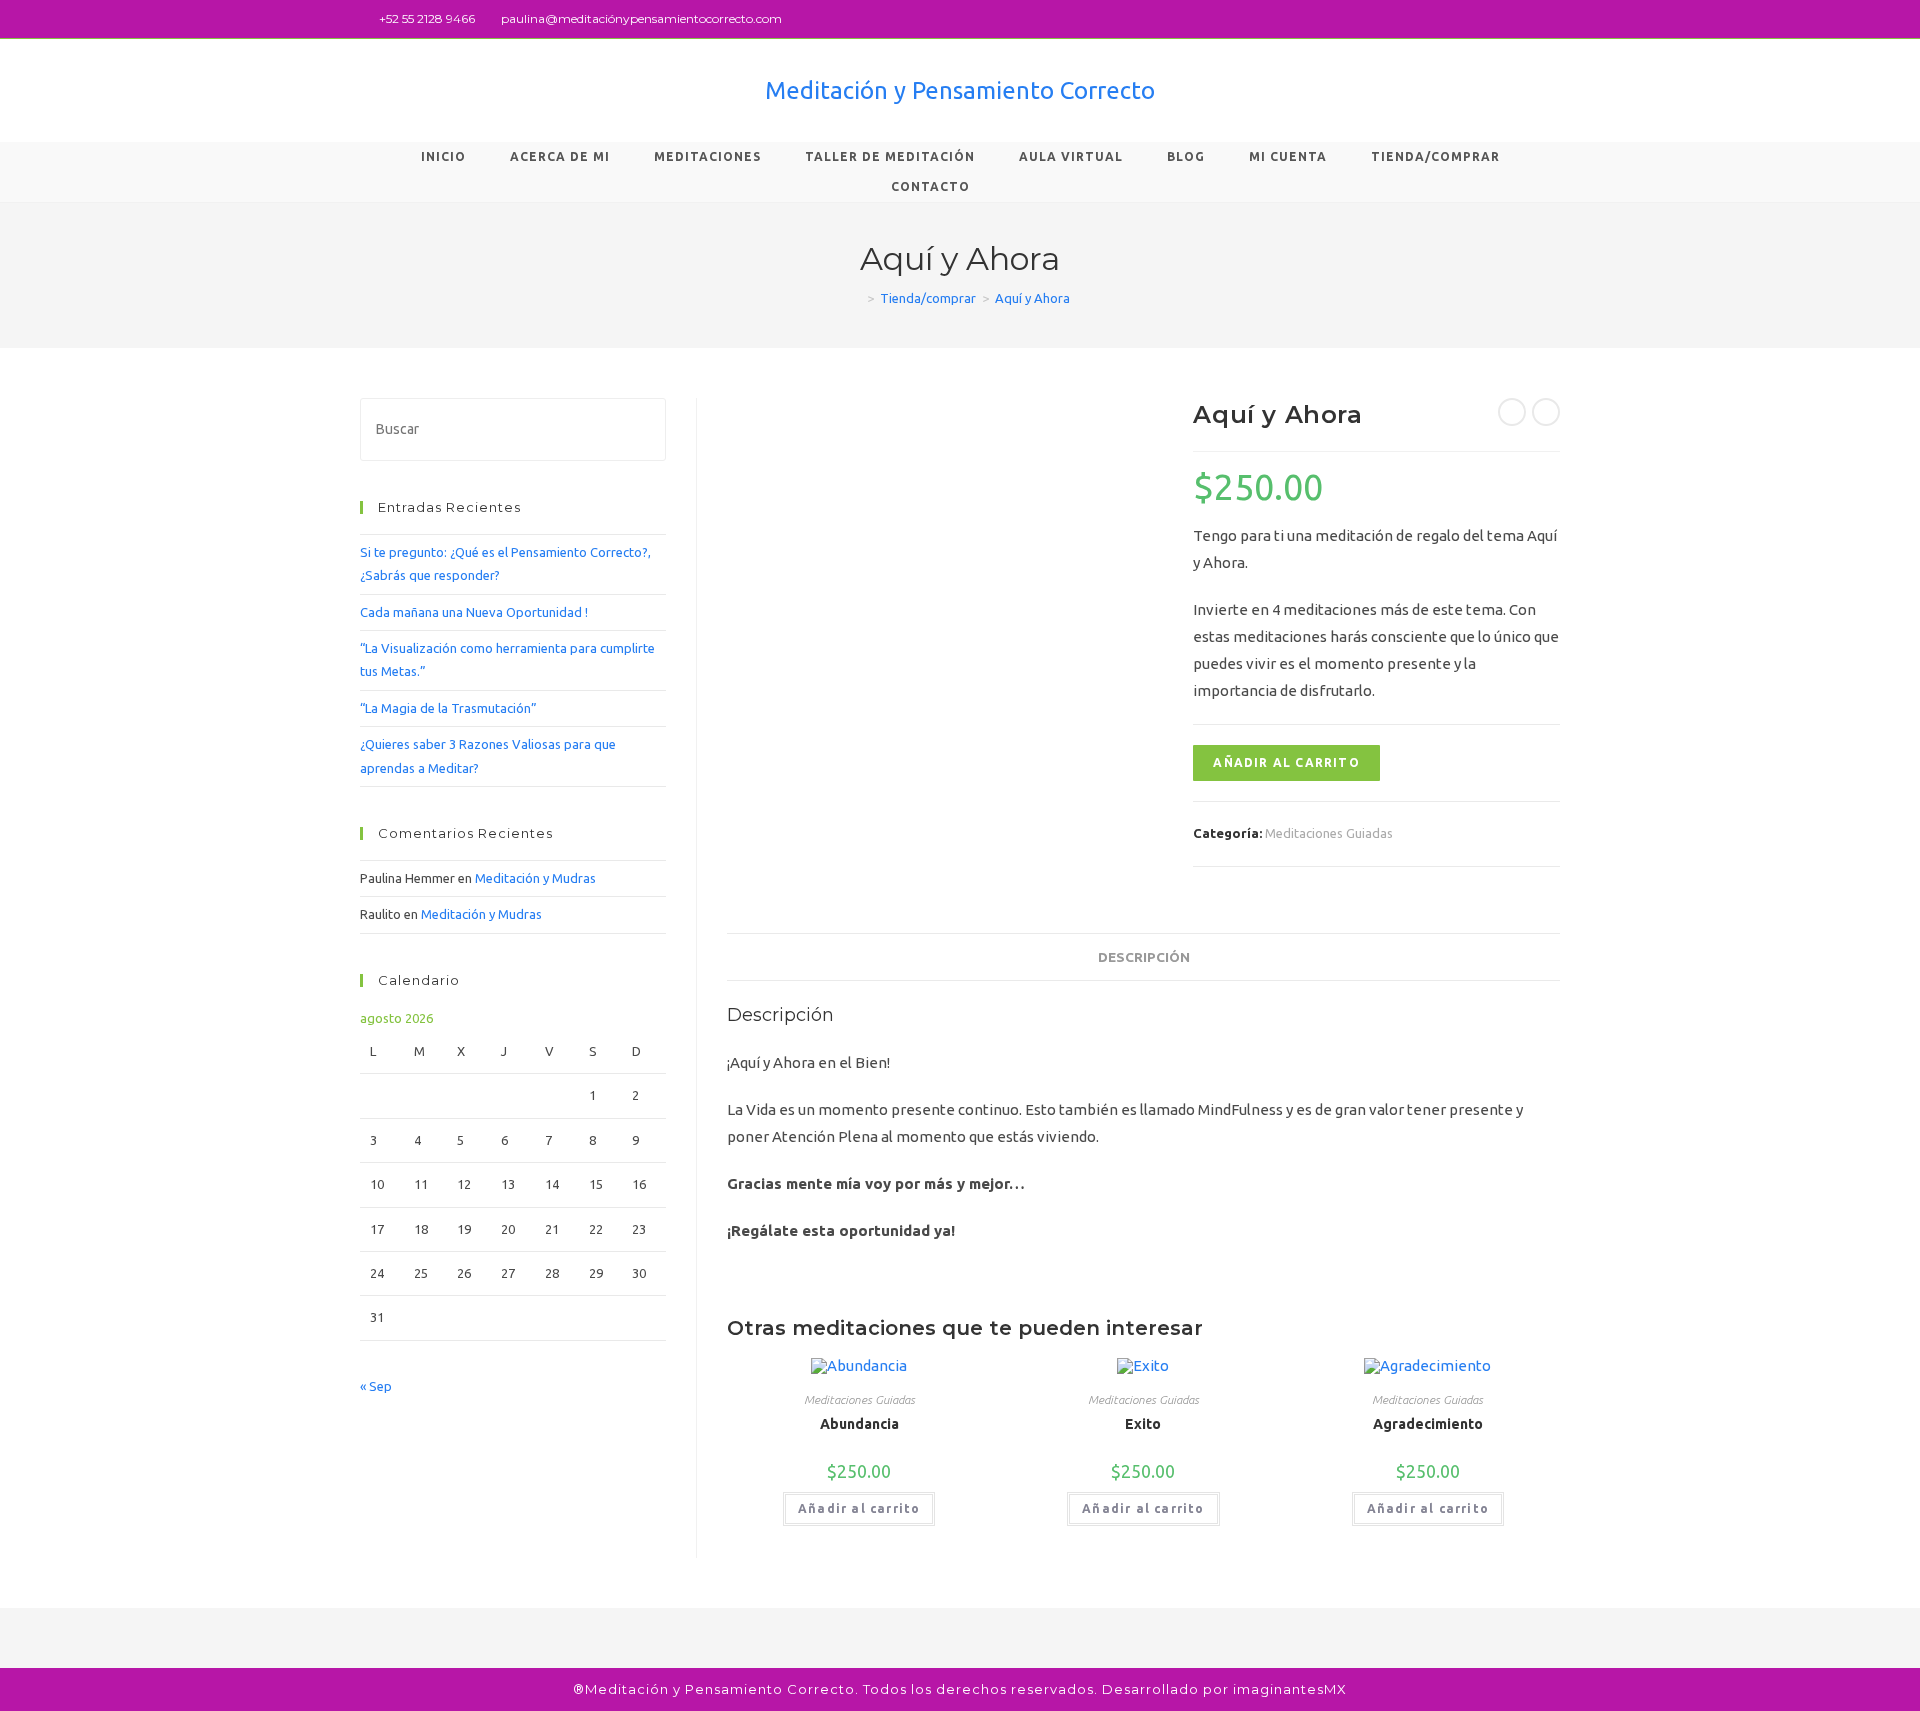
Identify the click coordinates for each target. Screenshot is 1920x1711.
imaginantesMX (1290, 1689)
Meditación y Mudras (535, 878)
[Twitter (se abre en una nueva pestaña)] (1508, 19)
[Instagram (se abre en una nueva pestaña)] (1551, 19)
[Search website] (1025, 187)
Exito (1143, 1424)
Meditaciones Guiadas (1329, 833)
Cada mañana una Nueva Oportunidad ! (474, 612)
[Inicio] (856, 298)
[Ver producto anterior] (1512, 412)
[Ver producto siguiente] (1546, 412)
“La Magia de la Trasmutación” (448, 708)
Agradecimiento (1428, 1424)
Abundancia (859, 1424)
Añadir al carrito (1286, 762)
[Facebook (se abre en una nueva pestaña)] (1531, 19)
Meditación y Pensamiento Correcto (960, 90)
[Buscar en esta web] (513, 428)
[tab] (1144, 957)
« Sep (376, 1386)
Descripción (1144, 957)
